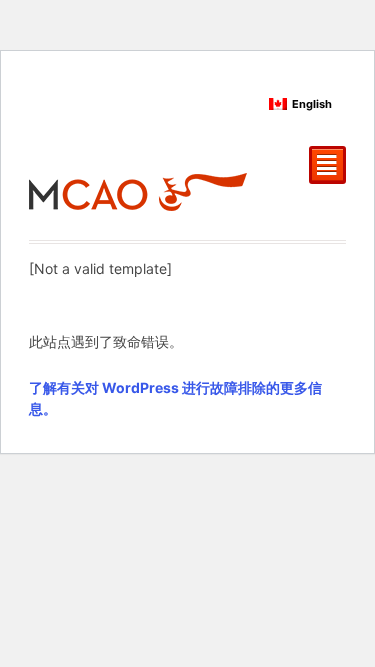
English (312, 104)
